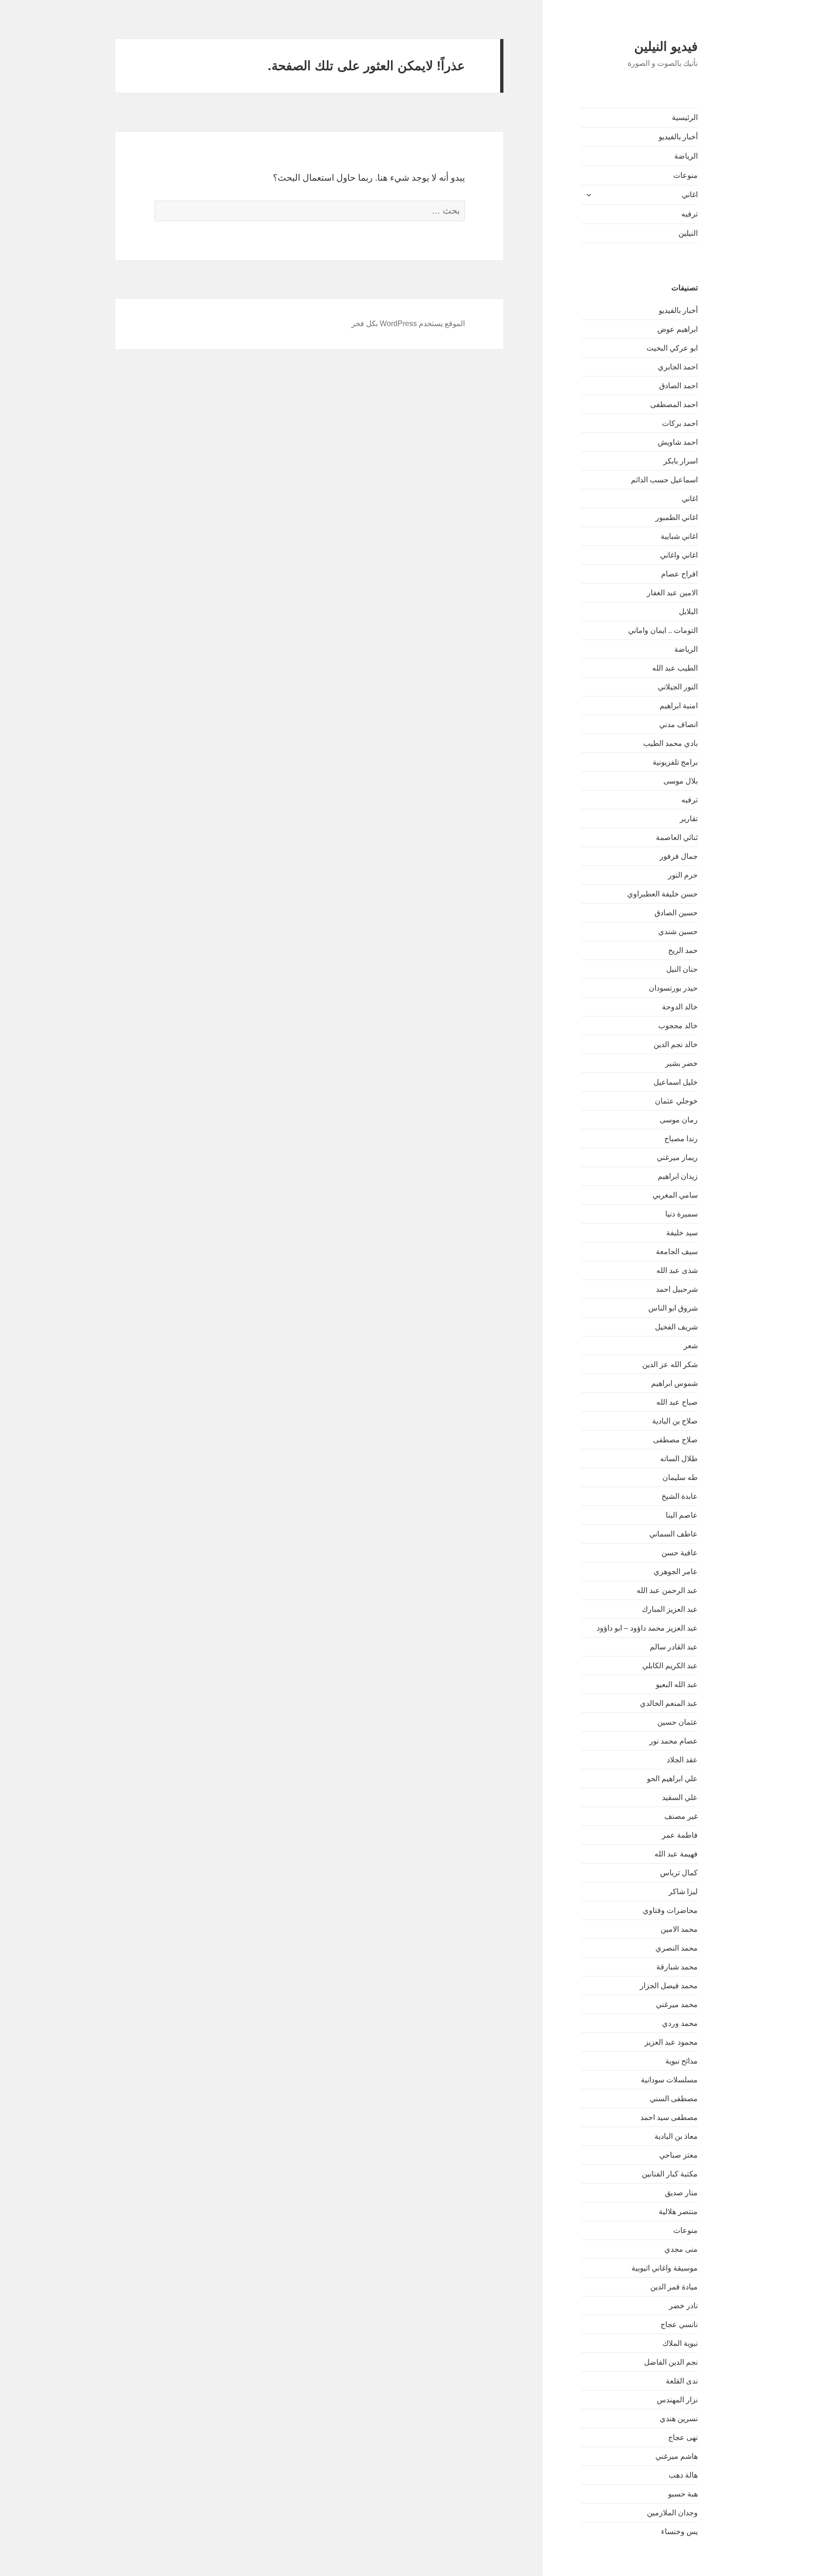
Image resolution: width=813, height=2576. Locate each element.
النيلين (688, 233)
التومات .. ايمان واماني (663, 630)
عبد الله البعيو (677, 1684)
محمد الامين (679, 1929)
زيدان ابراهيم (678, 1176)
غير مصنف (681, 1816)
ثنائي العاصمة (677, 837)
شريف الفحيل (676, 1327)
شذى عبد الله (677, 1270)
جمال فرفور (679, 856)
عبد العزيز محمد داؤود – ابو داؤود (647, 1628)
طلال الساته (679, 1459)
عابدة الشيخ (680, 1496)
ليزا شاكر (683, 1892)
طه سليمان (680, 1477)
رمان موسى (679, 1120)
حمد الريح (683, 950)
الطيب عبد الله (675, 668)
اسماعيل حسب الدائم (664, 480)
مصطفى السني (674, 2099)
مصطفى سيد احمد (669, 2117)
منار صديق (681, 2193)
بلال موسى (681, 781)
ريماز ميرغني (677, 1157)
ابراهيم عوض (677, 329)
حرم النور (683, 875)
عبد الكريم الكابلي (670, 1666)
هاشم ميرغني (677, 2456)
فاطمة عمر (680, 1835)
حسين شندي (678, 932)
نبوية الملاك (680, 2343)
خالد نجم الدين (676, 1044)
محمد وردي (680, 2023)
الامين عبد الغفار (672, 593)
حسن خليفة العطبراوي (662, 894)
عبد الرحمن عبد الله (667, 1590)
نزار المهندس (677, 2400)
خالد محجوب (678, 1026)
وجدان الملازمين (672, 2513)
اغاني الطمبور (677, 517)
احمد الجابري (678, 367)
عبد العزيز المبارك (670, 1609)
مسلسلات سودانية (669, 2080)
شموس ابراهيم (674, 1383)
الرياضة (686, 156)
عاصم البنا (682, 1515)
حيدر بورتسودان (673, 988)
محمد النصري (677, 1948)
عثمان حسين (677, 1722)
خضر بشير (681, 1063)
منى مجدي (681, 2249)
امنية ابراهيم (679, 706)
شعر (691, 1346)
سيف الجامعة (677, 1252)
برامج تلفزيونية (675, 762)
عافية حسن (680, 1553)
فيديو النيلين (666, 47)
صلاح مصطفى (675, 1440)
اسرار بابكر (681, 461)
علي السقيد (680, 1797)
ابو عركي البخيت (672, 348)
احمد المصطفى (674, 404)
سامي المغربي (675, 1195)
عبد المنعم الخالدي (669, 1703)
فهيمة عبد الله (676, 1854)
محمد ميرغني (677, 2004)
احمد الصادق (678, 386)
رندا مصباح (681, 1139)
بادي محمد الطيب (670, 743)
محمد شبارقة (677, 1967)
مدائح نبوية (681, 2061)
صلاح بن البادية (675, 1421)
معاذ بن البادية (676, 2136)
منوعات (685, 175)
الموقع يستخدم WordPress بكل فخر (408, 324)
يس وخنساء (679, 2532)
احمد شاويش (678, 442)
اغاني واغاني (679, 555)
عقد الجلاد (682, 1760)
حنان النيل (682, 969)
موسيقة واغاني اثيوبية (665, 2268)
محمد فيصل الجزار (669, 1986)
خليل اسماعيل (676, 1082)
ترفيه (689, 214)
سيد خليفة (682, 1233)
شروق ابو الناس (673, 1308)
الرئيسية (685, 117)
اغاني (690, 195)
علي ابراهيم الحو (672, 1779)
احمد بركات (680, 423)
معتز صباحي (678, 2155)
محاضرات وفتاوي (670, 1910)
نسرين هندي (679, 2419)
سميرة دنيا (681, 1214)
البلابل (688, 612)
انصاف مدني (678, 724)
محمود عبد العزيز (671, 2042)
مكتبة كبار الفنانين (670, 2174)
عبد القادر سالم (674, 1647)
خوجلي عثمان (676, 1101)
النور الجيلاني (678, 687)
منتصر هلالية (678, 2212)
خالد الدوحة (680, 1007)
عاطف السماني (674, 1534)
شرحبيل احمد (677, 1289)
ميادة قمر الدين (674, 2287)
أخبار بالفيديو (678, 137)
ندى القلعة (682, 2381)
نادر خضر (683, 2306)
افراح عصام (679, 574)
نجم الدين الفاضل (671, 2362)
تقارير (689, 819)
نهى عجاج (683, 2437)
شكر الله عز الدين (670, 1364)
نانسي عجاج (679, 2324)
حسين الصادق (676, 913)
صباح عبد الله (677, 1402)
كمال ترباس (679, 1873)
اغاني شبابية (679, 536)
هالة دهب (683, 2475)
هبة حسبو (683, 2494)
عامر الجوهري (676, 1572)
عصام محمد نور (674, 1741)
